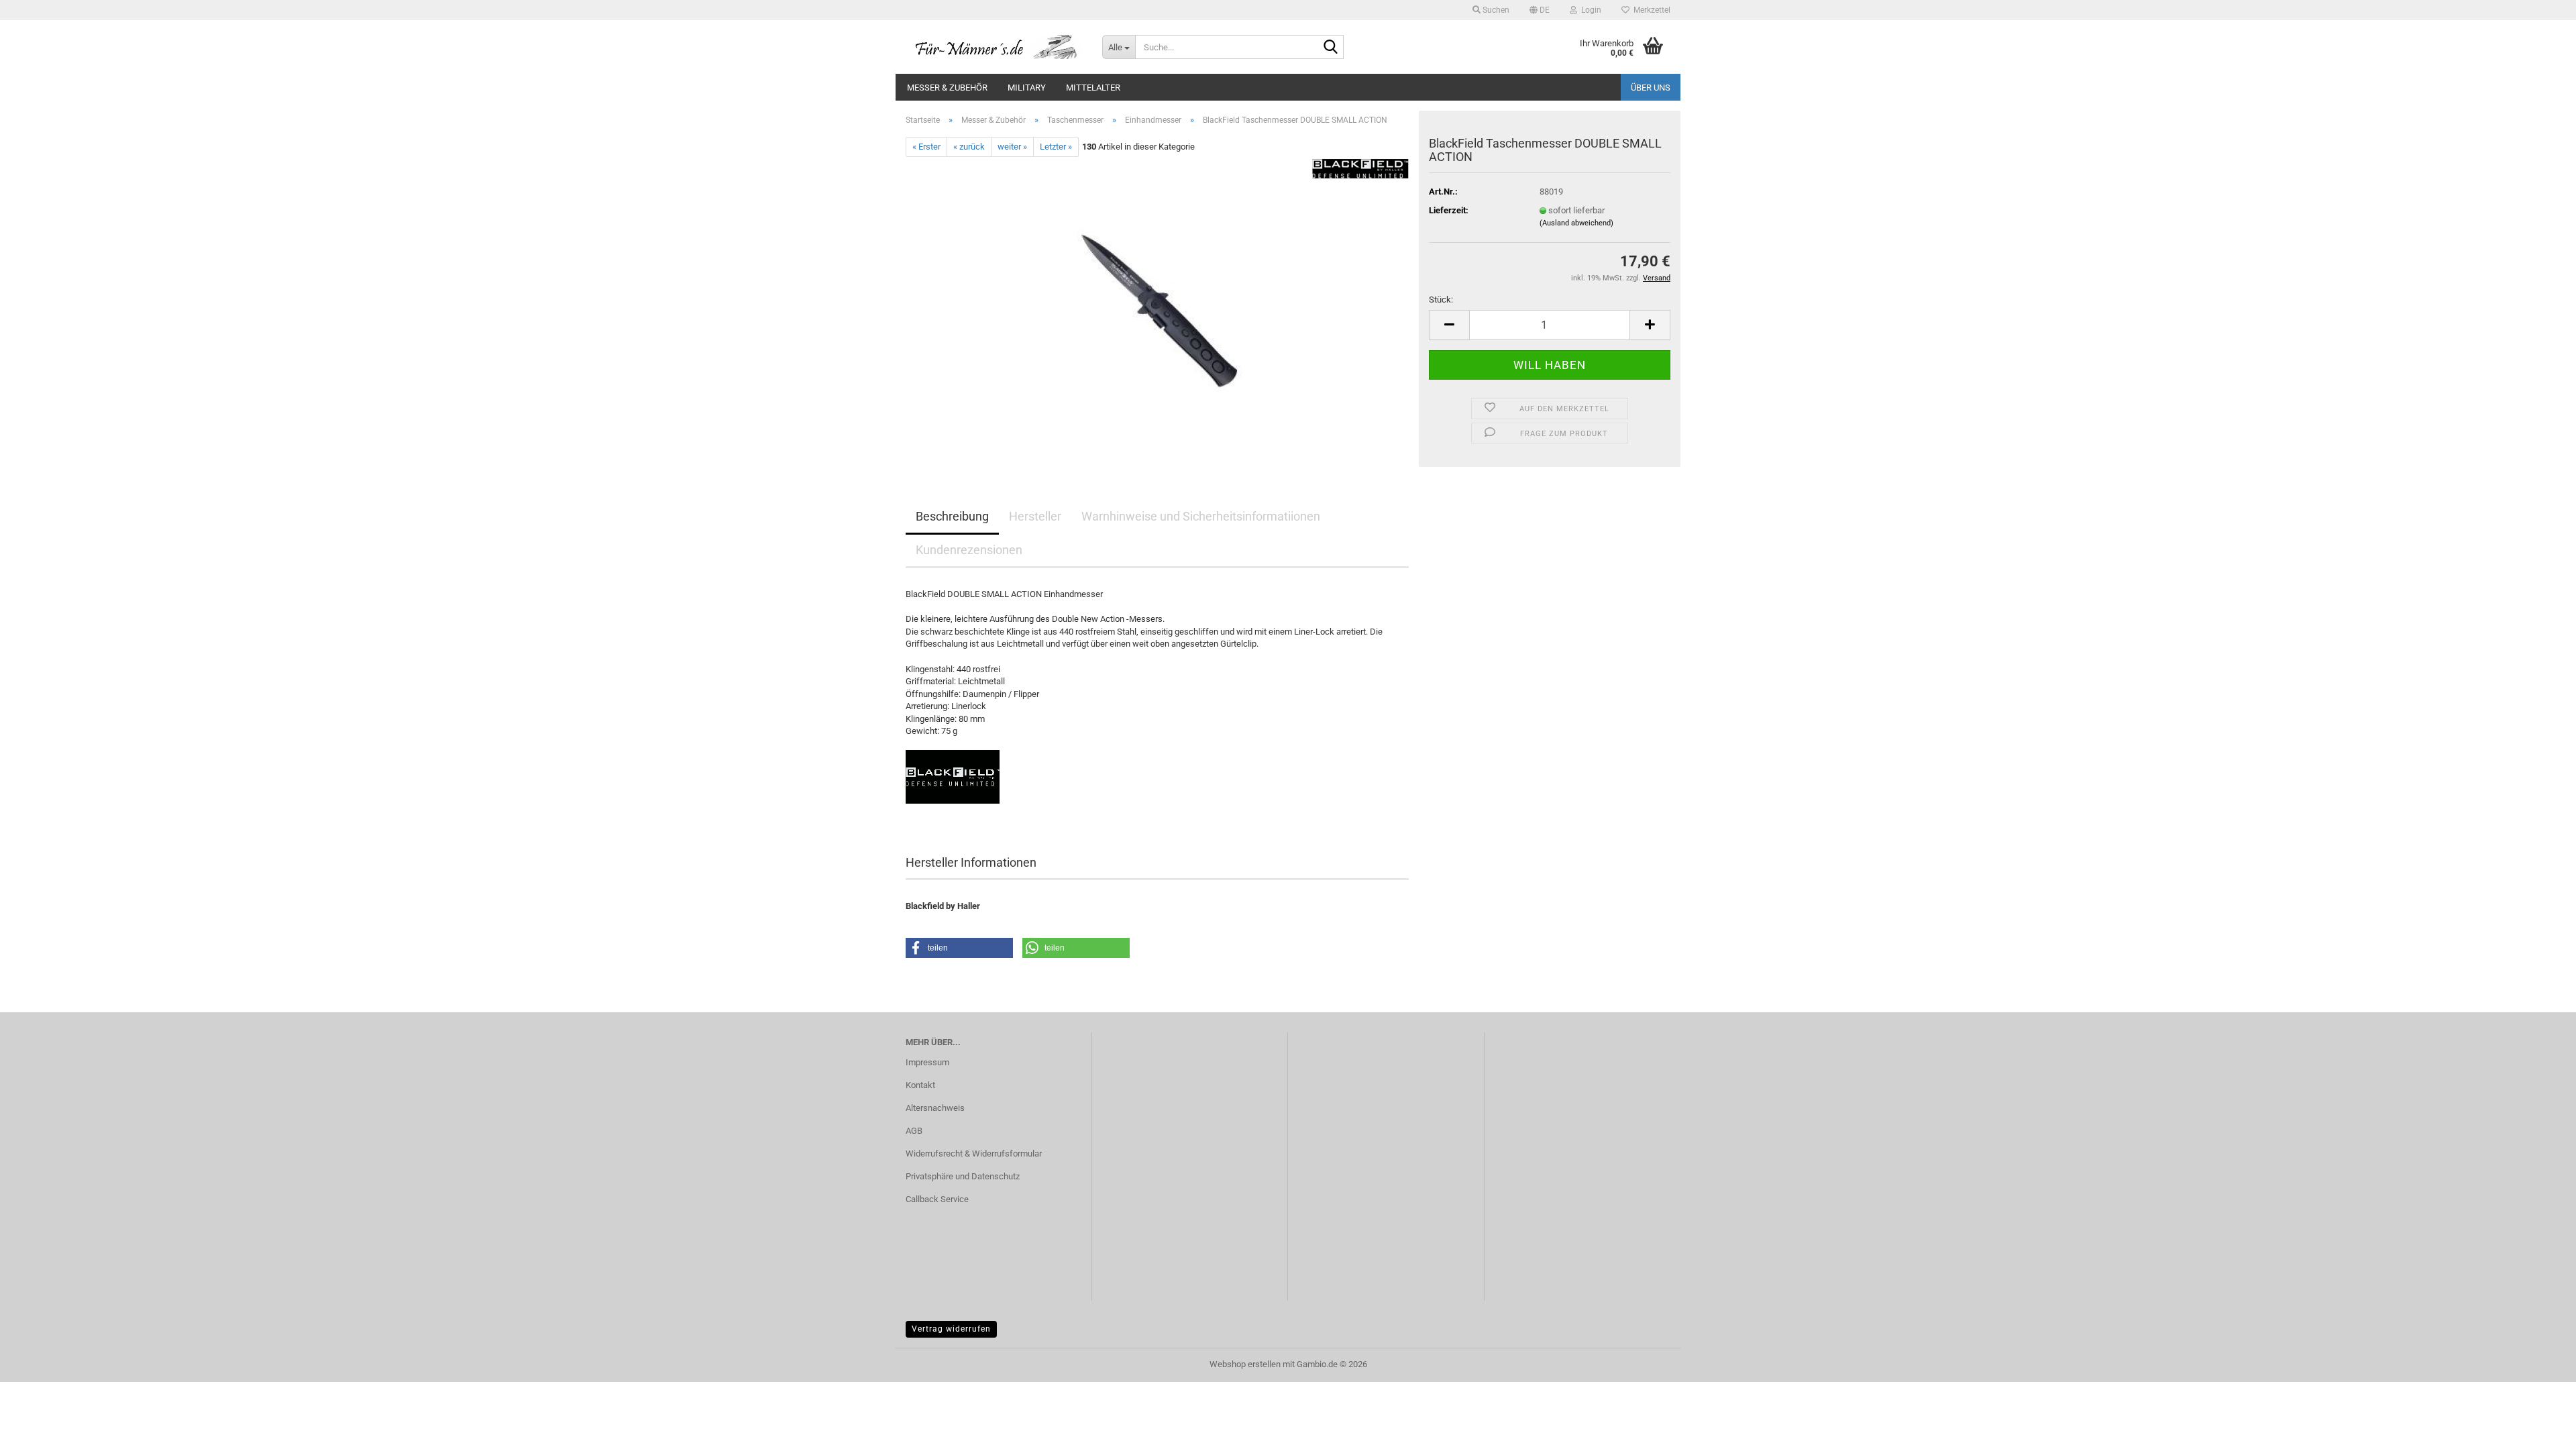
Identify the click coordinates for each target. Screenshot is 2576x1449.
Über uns (1651, 88)
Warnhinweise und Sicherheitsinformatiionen (1201, 516)
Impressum (927, 1062)
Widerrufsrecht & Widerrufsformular (974, 1153)
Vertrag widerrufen (951, 1329)
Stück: (1441, 300)
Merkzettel (1650, 10)
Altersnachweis (935, 1108)
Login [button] (1589, 10)
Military (1027, 88)
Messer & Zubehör (947, 88)
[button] (1540, 10)
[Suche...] (1331, 48)
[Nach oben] (2539, 1429)
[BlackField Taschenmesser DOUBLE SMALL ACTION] (1157, 308)
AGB (914, 1131)
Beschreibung (952, 516)
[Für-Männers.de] (994, 47)
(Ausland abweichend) (1576, 223)
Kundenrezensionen (969, 550)
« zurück (969, 147)
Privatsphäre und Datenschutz (963, 1176)
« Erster (926, 147)
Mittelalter (1093, 88)
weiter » (1012, 147)
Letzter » (1056, 147)
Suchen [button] (1495, 10)
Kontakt (920, 1085)
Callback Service (937, 1199)
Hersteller (1035, 516)
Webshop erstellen (1245, 1364)
